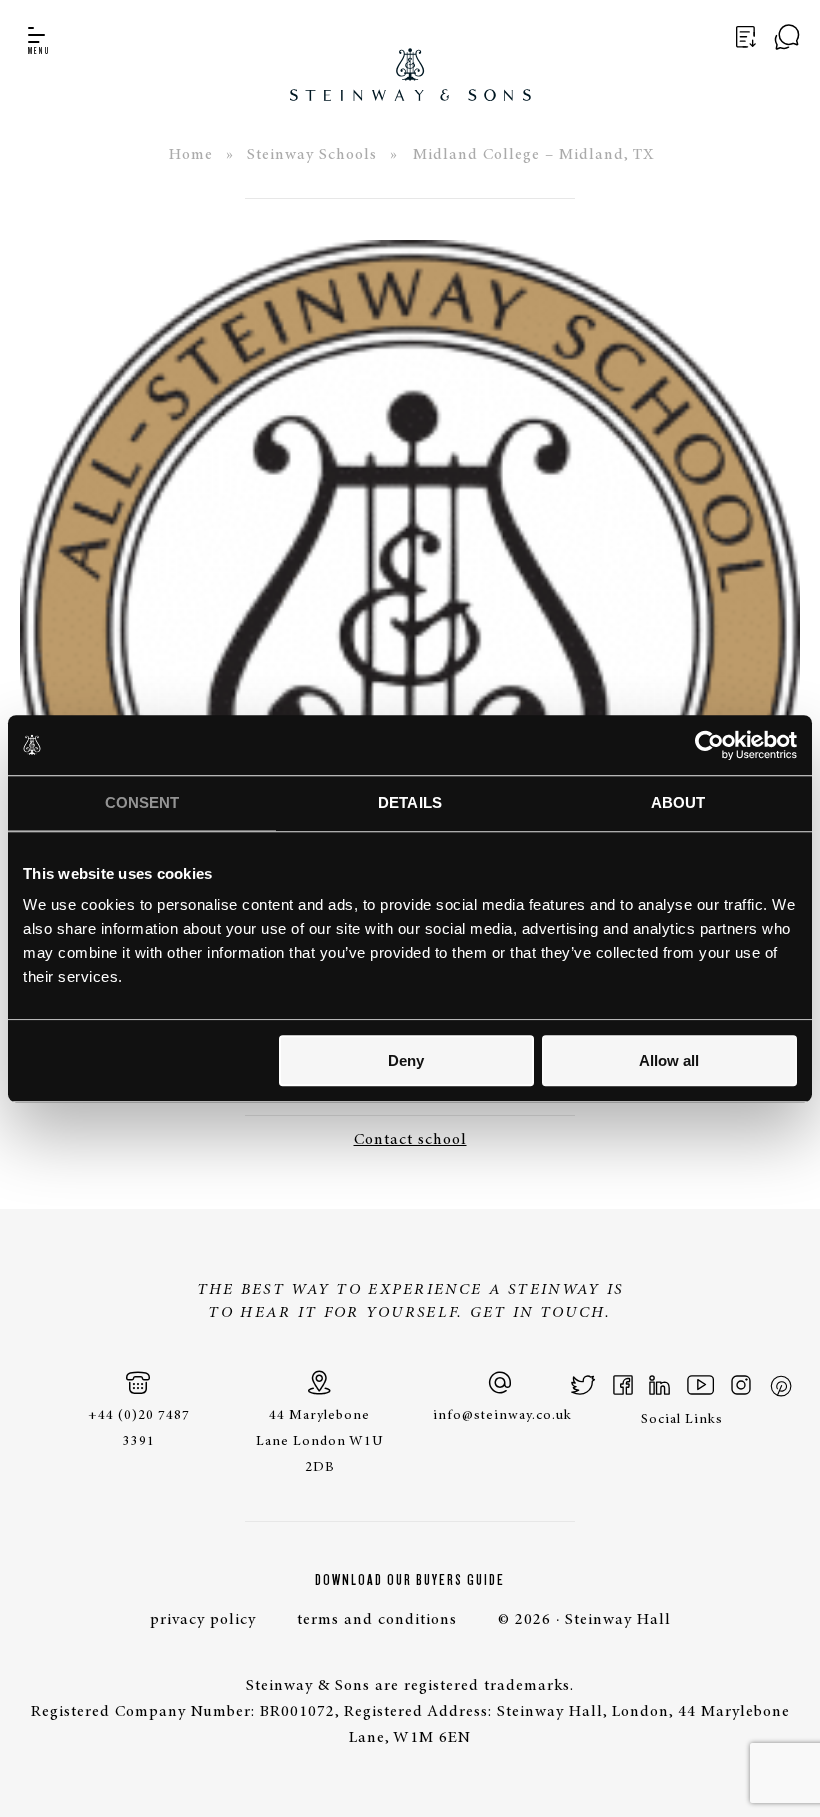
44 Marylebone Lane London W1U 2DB (320, 1442)
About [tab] (678, 802)
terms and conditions (377, 1620)
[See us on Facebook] (623, 1385)
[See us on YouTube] (700, 1385)
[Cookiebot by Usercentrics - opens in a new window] (709, 745)
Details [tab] (410, 802)
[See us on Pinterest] (780, 1385)
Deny (406, 1060)
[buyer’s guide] (743, 38)
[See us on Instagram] (741, 1385)
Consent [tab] (142, 802)
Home (191, 155)
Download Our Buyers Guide (410, 1580)
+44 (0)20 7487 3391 (139, 1429)
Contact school (410, 1140)
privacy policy (203, 1620)
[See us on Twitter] (583, 1385)
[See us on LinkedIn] (659, 1385)
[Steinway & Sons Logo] (410, 50)
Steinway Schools (312, 155)
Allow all (669, 1060)
